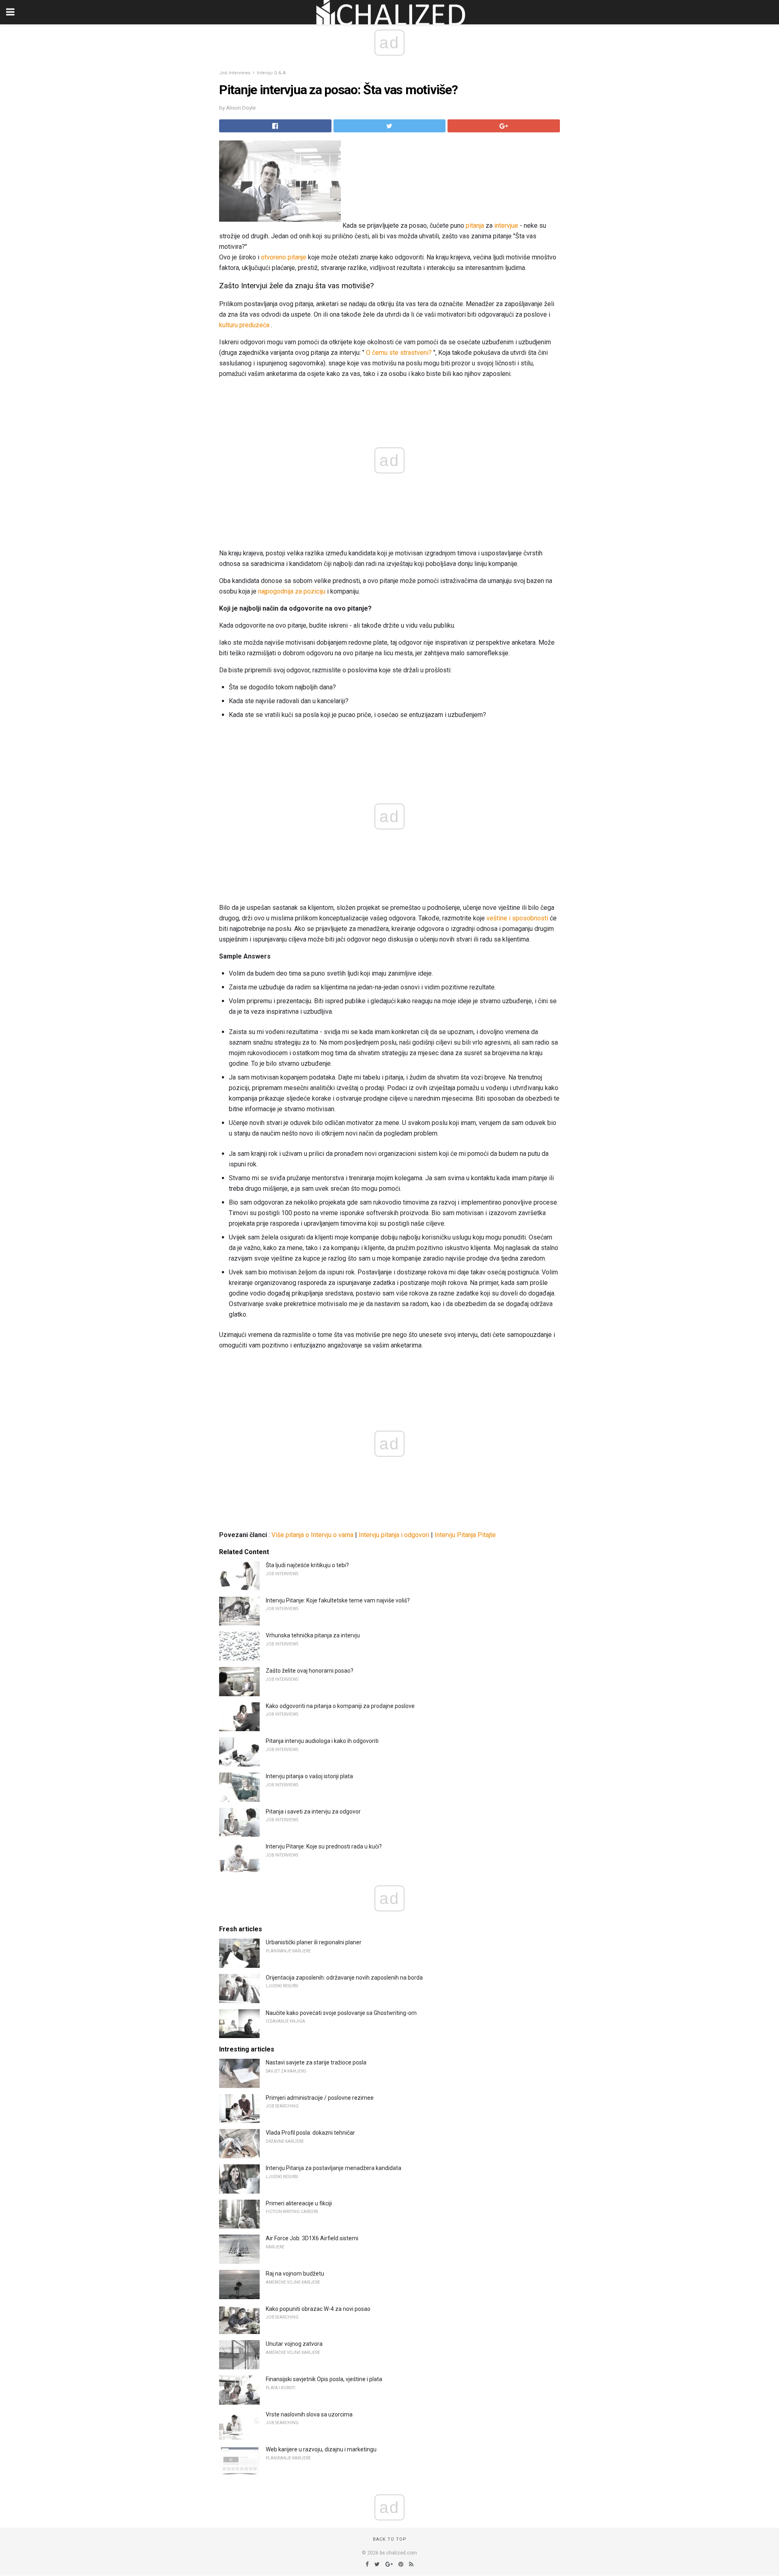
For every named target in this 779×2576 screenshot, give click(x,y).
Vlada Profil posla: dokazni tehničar (310, 2133)
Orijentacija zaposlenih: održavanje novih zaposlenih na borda (344, 1978)
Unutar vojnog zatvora (294, 2344)
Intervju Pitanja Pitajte (465, 1535)
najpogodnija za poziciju (292, 591)
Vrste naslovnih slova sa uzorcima (309, 2414)
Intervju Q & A (271, 73)
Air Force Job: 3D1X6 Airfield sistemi (312, 2238)
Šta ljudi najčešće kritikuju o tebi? (307, 1565)
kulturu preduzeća (244, 325)
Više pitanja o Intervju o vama (312, 1535)
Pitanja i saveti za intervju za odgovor (313, 1812)
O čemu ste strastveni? (399, 353)
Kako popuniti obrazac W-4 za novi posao (318, 2309)
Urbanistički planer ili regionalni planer (314, 1942)
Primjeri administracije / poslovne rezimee (320, 2098)
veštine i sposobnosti (517, 918)
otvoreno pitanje (284, 257)
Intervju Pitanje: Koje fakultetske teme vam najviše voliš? (338, 1600)
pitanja (475, 226)
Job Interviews (235, 73)
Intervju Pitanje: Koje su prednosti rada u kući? (324, 1846)
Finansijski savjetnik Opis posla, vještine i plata (324, 2379)
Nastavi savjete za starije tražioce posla (316, 2062)
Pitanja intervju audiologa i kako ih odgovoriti (322, 1741)
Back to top (390, 2539)
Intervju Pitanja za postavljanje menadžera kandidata (334, 2168)
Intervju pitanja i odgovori (394, 1535)
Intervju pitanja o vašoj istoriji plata (309, 1776)
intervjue (506, 226)
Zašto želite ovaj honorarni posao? (310, 1671)
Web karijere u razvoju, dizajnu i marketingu (321, 2449)
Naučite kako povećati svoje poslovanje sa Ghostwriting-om (341, 2013)
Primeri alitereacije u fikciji (299, 2203)
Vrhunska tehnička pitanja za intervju (313, 1635)
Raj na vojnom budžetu (295, 2274)
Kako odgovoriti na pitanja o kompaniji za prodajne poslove (340, 1706)
